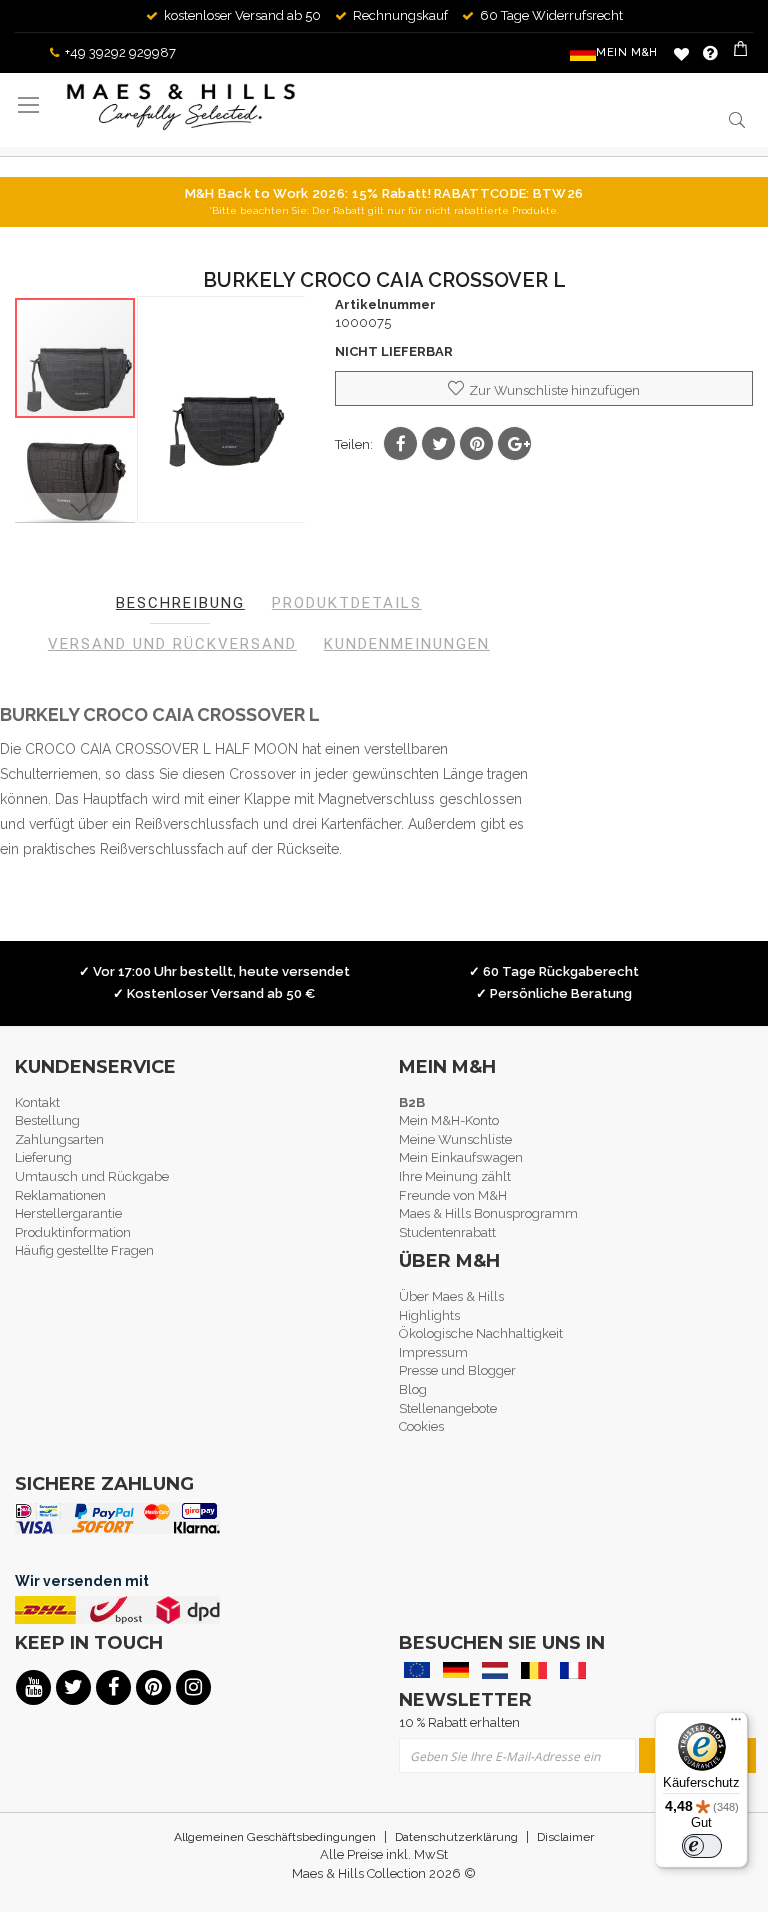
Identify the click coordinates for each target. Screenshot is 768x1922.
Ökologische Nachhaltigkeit (481, 1333)
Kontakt (37, 1102)
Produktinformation (73, 1232)
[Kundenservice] (710, 53)
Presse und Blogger (457, 1370)
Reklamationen (60, 1195)
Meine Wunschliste (681, 53)
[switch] (702, 1846)
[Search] (735, 119)
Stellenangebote (448, 1408)
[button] (76, 479)
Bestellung (47, 1120)
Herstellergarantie (68, 1213)
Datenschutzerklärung (456, 1837)
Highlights (429, 1315)
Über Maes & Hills (451, 1296)
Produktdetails (347, 603)
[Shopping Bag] (742, 53)
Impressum (433, 1352)
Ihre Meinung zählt (455, 1176)
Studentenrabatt (447, 1232)
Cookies (421, 1426)
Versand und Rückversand (172, 644)
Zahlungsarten (59, 1139)
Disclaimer (565, 1837)
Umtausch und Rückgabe (92, 1176)
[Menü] (736, 1724)
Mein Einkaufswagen (461, 1157)
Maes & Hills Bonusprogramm (488, 1213)
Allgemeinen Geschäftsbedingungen (275, 1837)
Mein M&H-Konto (449, 1120)
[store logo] (181, 107)
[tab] (180, 603)
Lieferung (43, 1157)
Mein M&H (627, 52)
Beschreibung (180, 603)
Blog (413, 1389)
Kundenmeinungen (407, 644)
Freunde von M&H (453, 1195)
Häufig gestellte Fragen (84, 1250)
